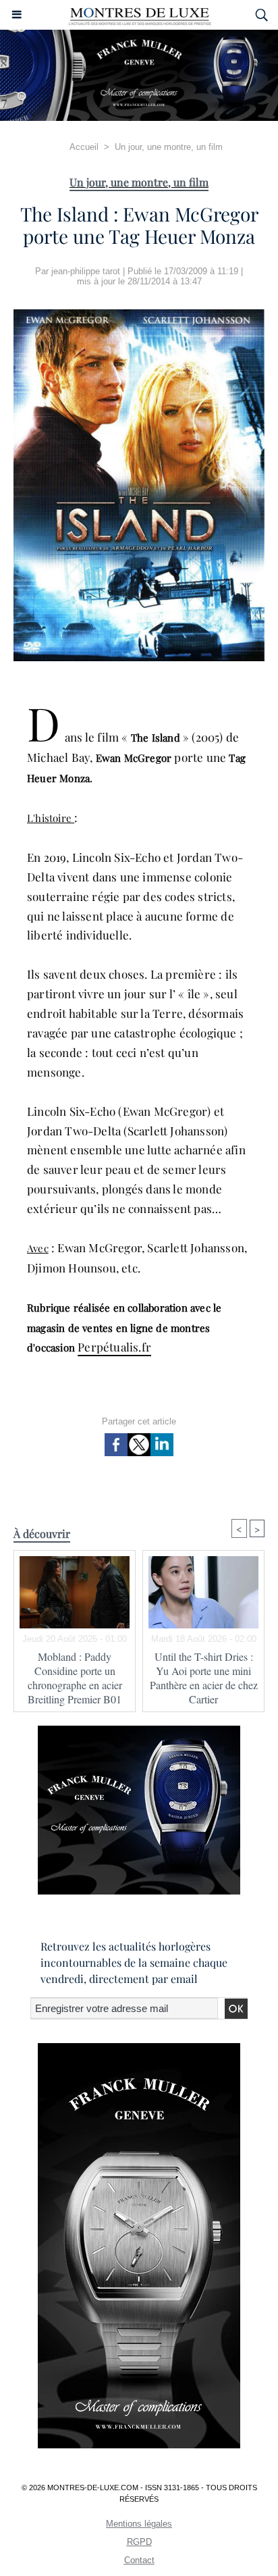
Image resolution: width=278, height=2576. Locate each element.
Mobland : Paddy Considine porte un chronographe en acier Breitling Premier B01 (75, 1678)
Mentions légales (139, 2524)
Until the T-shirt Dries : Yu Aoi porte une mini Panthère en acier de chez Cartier (204, 1678)
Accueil (84, 147)
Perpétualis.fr (114, 1347)
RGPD (139, 2542)
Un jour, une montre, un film (169, 147)
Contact (139, 2560)
